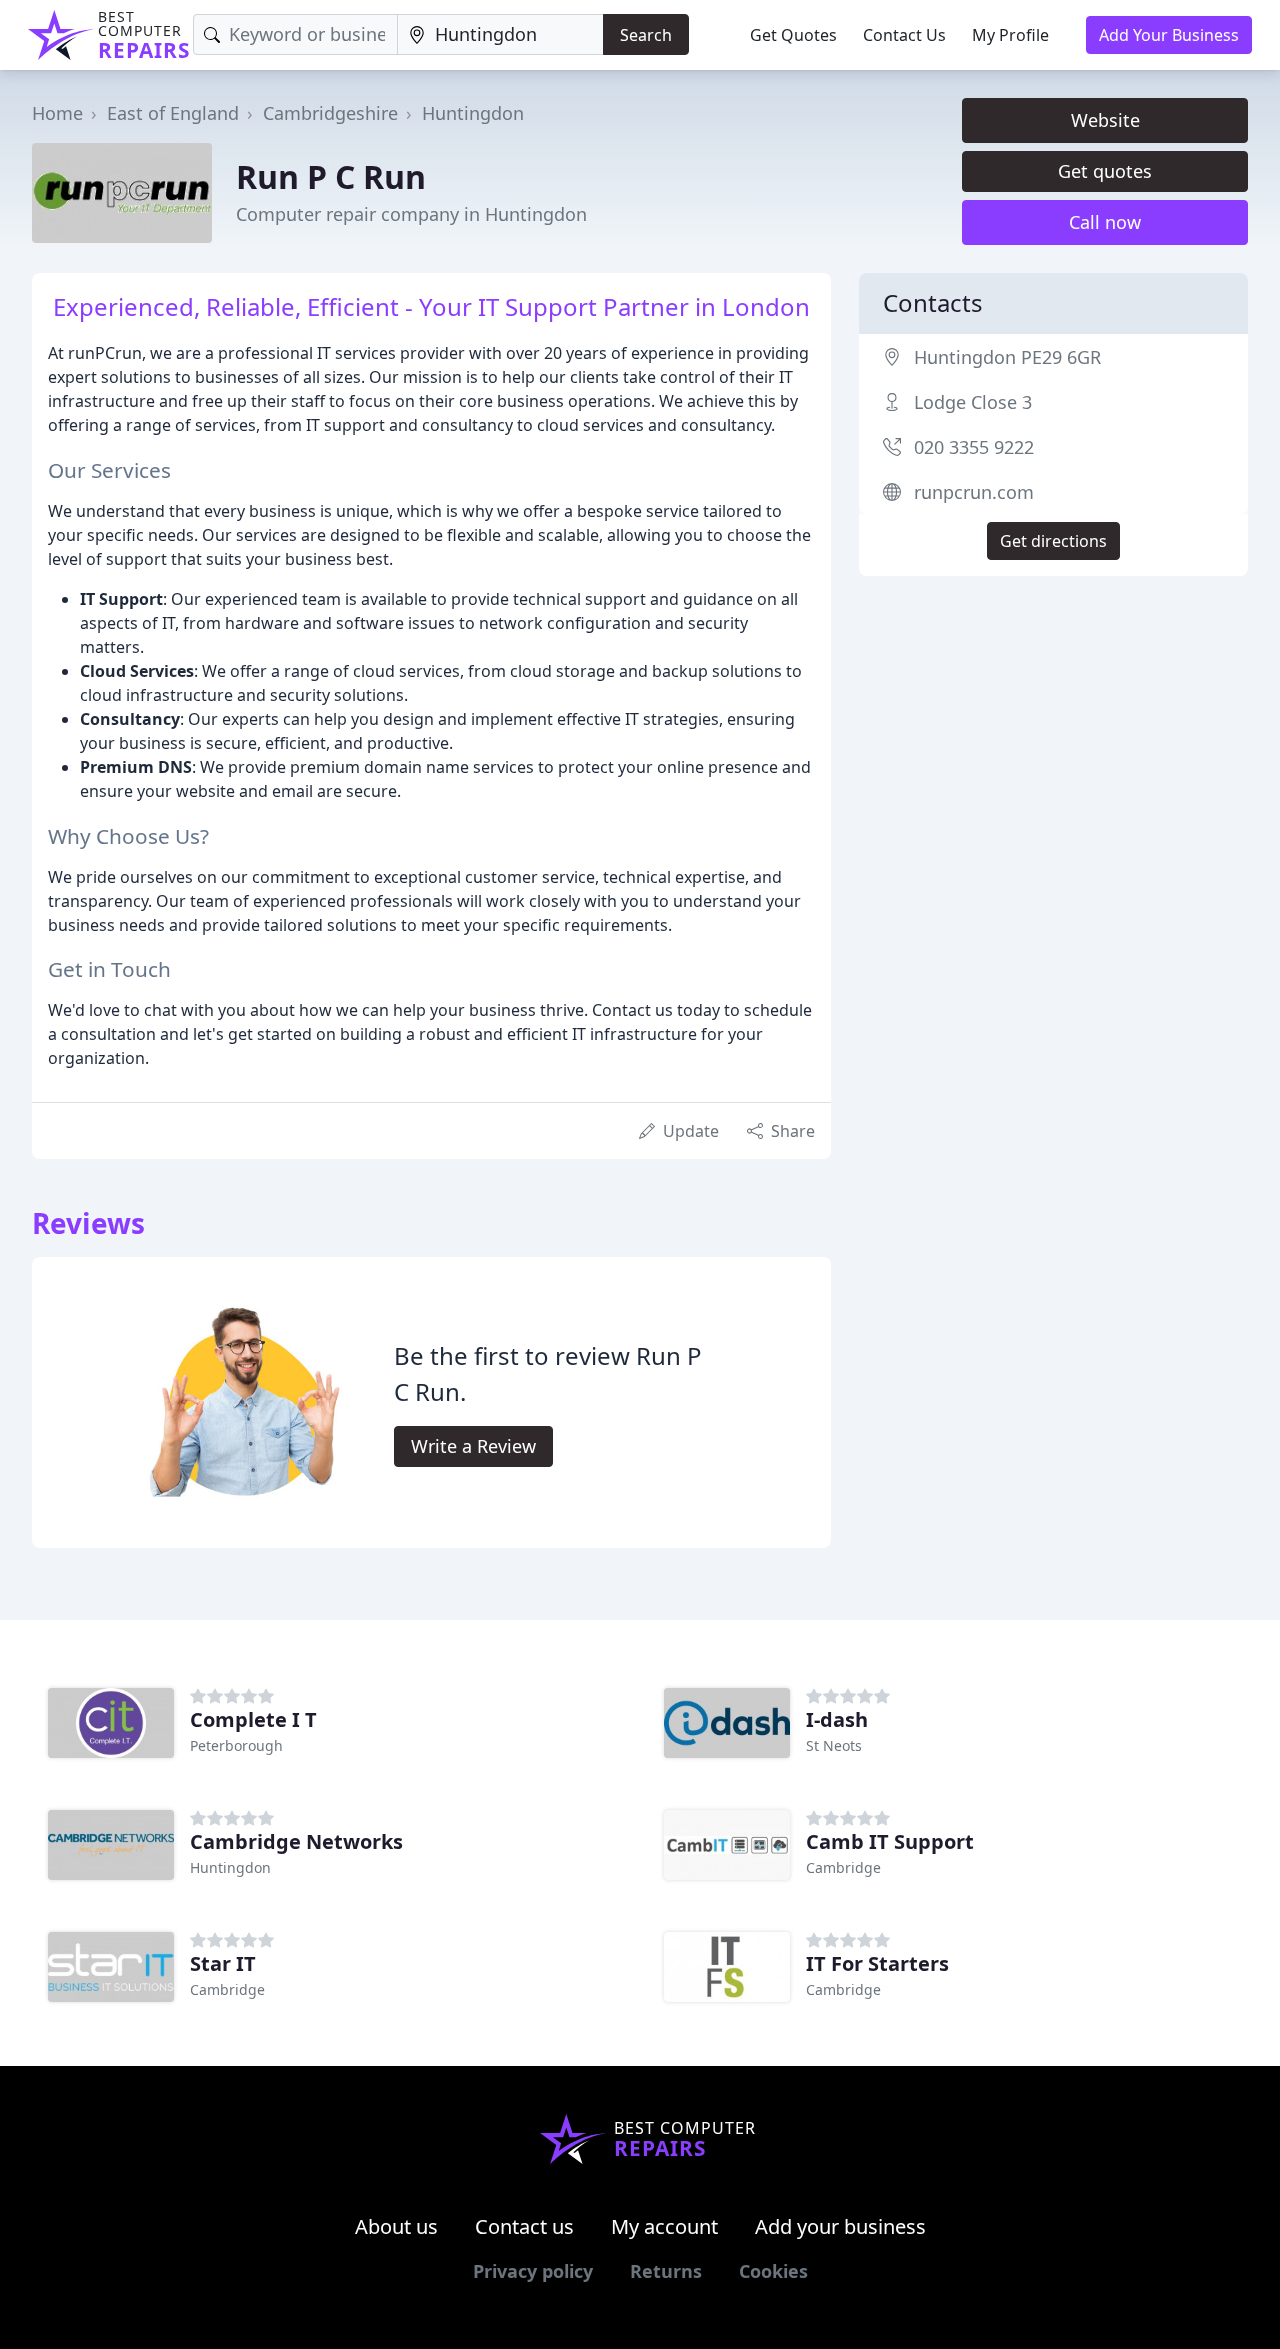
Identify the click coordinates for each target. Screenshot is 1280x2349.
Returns (666, 2271)
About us (396, 2226)
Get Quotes (793, 35)
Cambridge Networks (296, 1841)
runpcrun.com (974, 492)
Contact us (524, 2226)
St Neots (834, 1745)
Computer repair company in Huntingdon (411, 214)
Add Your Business (1169, 35)
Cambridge (843, 1867)
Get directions (1053, 541)
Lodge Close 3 (973, 402)
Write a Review (473, 1446)
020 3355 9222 (974, 447)
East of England (173, 113)
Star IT (223, 1963)
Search (646, 35)
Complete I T (253, 1719)
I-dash (837, 1719)
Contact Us (904, 35)
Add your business (840, 2226)
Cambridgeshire (330, 113)
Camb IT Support (890, 1841)
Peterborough (236, 1745)
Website (1105, 120)
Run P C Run (331, 176)
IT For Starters (877, 1963)
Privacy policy (533, 2271)
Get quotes (1105, 171)
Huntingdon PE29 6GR (1007, 357)
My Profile (1010, 35)
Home (57, 113)
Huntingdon (473, 113)
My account (664, 2226)
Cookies (773, 2271)
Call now (1105, 222)
